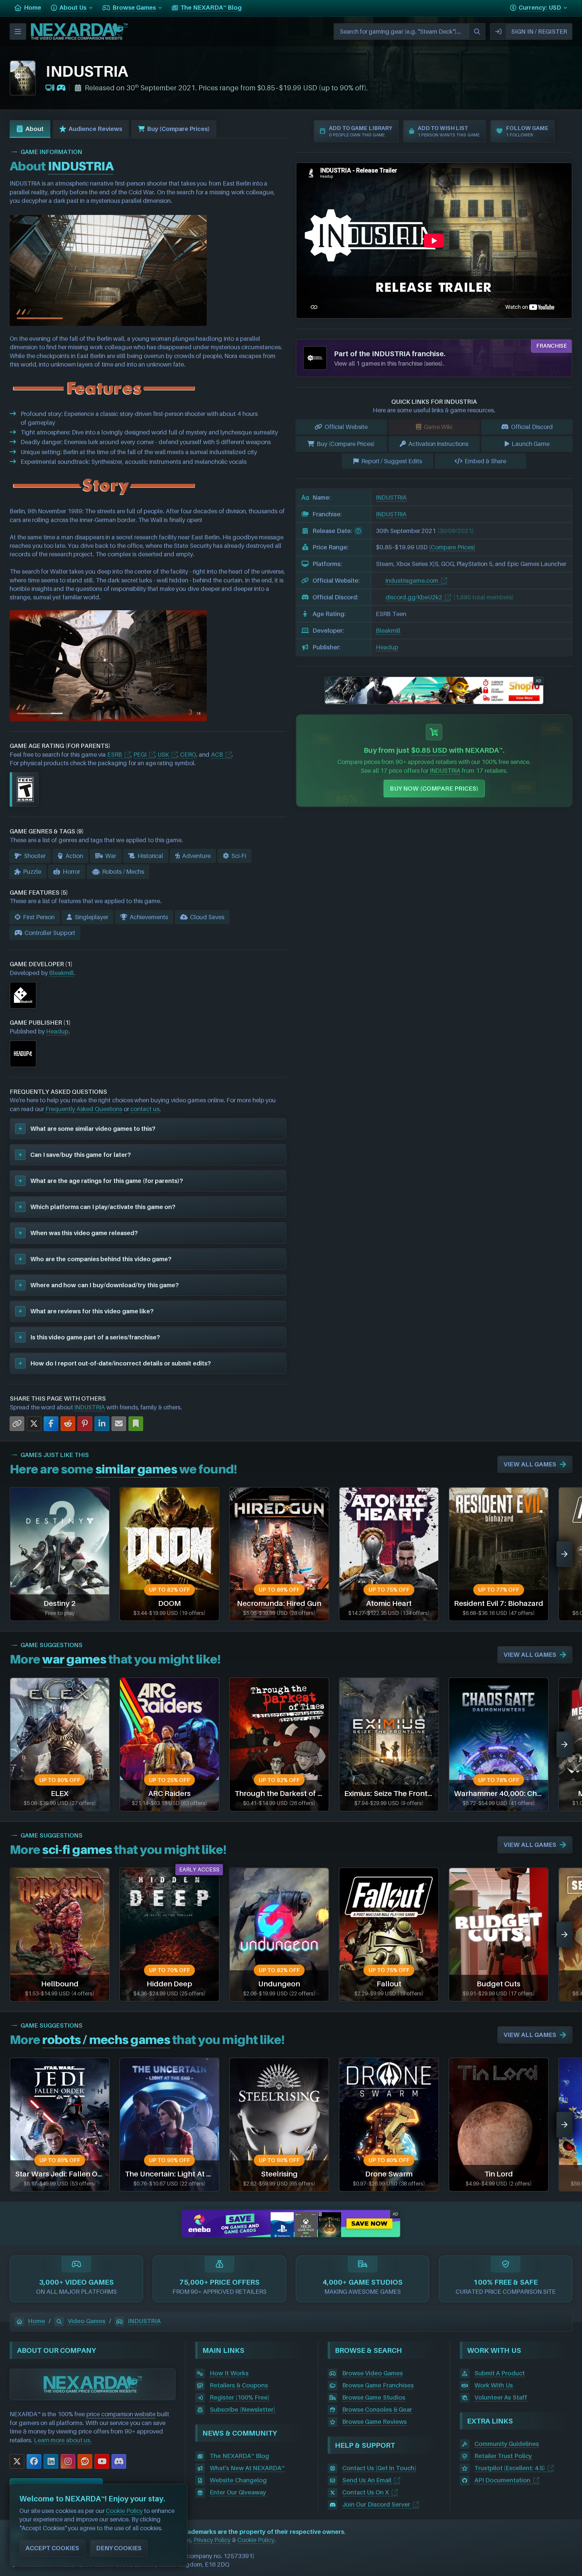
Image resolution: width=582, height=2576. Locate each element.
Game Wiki (438, 427)
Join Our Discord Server (376, 2504)
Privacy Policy (212, 2540)
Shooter (35, 856)
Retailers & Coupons (239, 2385)
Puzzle (32, 872)
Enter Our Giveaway (238, 2492)
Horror (71, 872)
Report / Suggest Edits (392, 461)
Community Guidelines (507, 2444)
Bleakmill (61, 973)
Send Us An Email (367, 2480)
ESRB (115, 755)
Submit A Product (500, 2373)
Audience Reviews (95, 129)
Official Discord (532, 427)
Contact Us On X (366, 2492)
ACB (217, 755)
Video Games (87, 2321)
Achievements (149, 917)
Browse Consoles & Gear (377, 2410)
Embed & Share (485, 461)
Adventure (196, 856)
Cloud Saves (207, 917)
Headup (57, 1031)
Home (37, 2321)
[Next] (564, 1554)
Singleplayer (91, 917)
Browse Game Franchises (378, 2385)
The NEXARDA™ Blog (239, 2456)
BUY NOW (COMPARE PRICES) (434, 789)
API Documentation (503, 2480)
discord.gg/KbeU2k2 (414, 597)
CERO (188, 755)
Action (74, 856)
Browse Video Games (373, 2373)
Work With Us (494, 2385)
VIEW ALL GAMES (530, 1464)
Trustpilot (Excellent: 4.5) (510, 2468)
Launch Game (531, 444)
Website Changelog (238, 2480)
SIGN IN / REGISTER (539, 32)
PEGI (140, 755)
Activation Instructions (438, 444)
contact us (145, 1109)
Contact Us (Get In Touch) (379, 2468)
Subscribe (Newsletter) (242, 2410)
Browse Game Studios (374, 2397)
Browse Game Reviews (375, 2422)
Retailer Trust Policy (503, 2456)
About (35, 129)
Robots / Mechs (123, 872)
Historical (150, 856)
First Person (39, 917)
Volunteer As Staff (501, 2397)
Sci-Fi (239, 856)
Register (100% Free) (239, 2397)
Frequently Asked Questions (84, 1109)
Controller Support (50, 933)
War (111, 856)
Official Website (346, 427)
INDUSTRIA (90, 1407)
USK (163, 755)
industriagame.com (412, 581)
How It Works (229, 2373)
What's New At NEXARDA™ (247, 2468)
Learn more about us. (63, 2440)
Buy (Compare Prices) (178, 129)
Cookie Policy (256, 2540)
